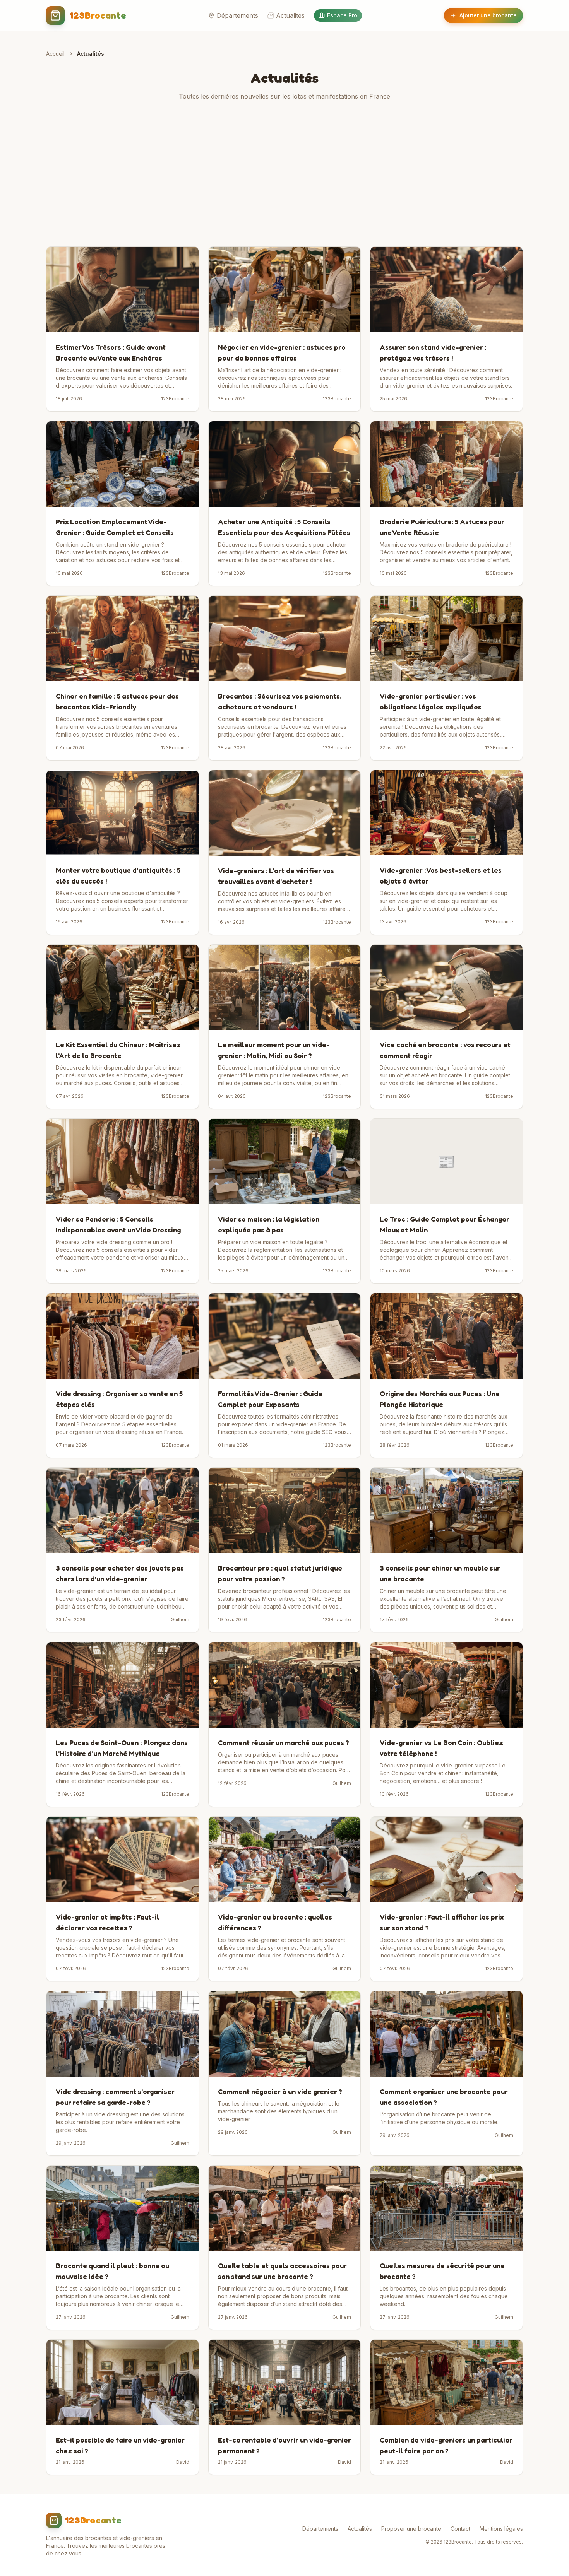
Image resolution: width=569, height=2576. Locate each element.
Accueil (55, 54)
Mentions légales (501, 2529)
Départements (237, 15)
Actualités (290, 15)
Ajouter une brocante (488, 15)
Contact (460, 2529)
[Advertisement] (284, 174)
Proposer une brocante (411, 2529)
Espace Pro (342, 15)
